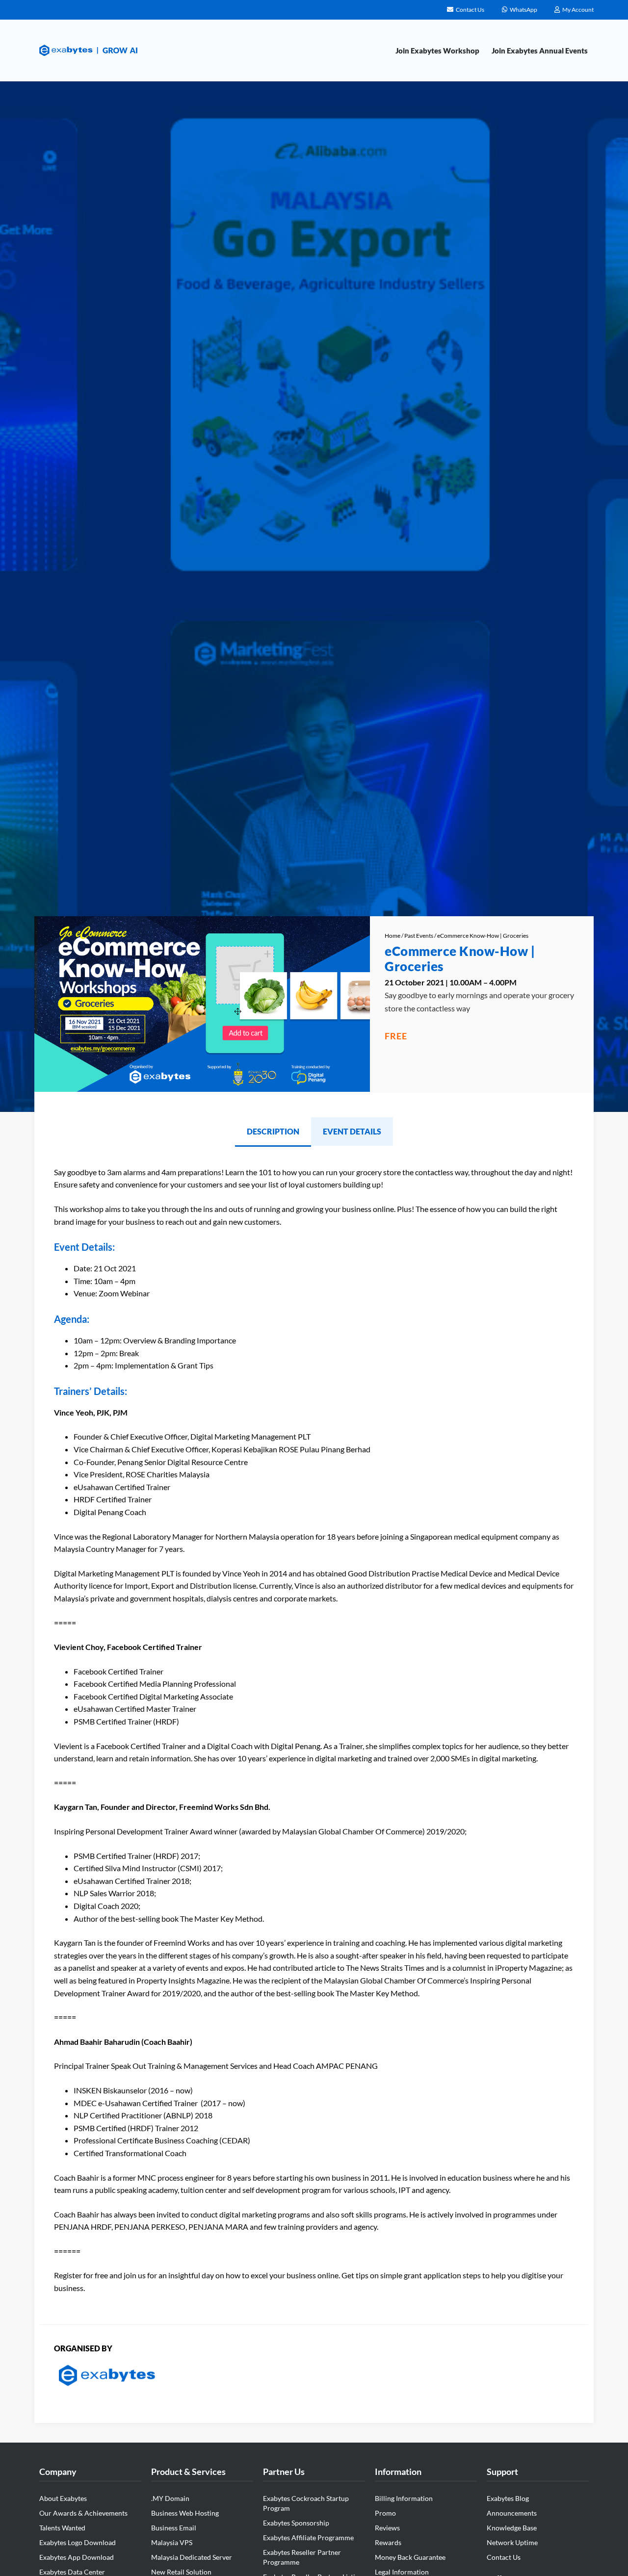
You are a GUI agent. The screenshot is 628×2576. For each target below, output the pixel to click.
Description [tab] (273, 1131)
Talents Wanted (62, 2528)
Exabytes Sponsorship (296, 2523)
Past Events (419, 936)
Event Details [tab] (352, 1131)
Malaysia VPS (172, 2542)
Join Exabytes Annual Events (540, 51)
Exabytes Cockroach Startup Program (306, 2503)
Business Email (174, 2528)
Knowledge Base (512, 2528)
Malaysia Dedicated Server (192, 2557)
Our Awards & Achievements (83, 2513)
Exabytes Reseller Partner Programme (302, 2557)
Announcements (512, 2513)
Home (392, 936)
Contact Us (504, 2557)
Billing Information (404, 2498)
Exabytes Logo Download (78, 2542)
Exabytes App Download (77, 2557)
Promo (385, 2513)
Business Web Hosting (185, 2513)
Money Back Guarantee (410, 2557)
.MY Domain (170, 2498)
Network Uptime (512, 2542)
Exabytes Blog (508, 2498)
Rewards (388, 2542)
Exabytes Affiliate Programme (308, 2537)
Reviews (387, 2528)
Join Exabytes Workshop (437, 51)
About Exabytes (63, 2498)
